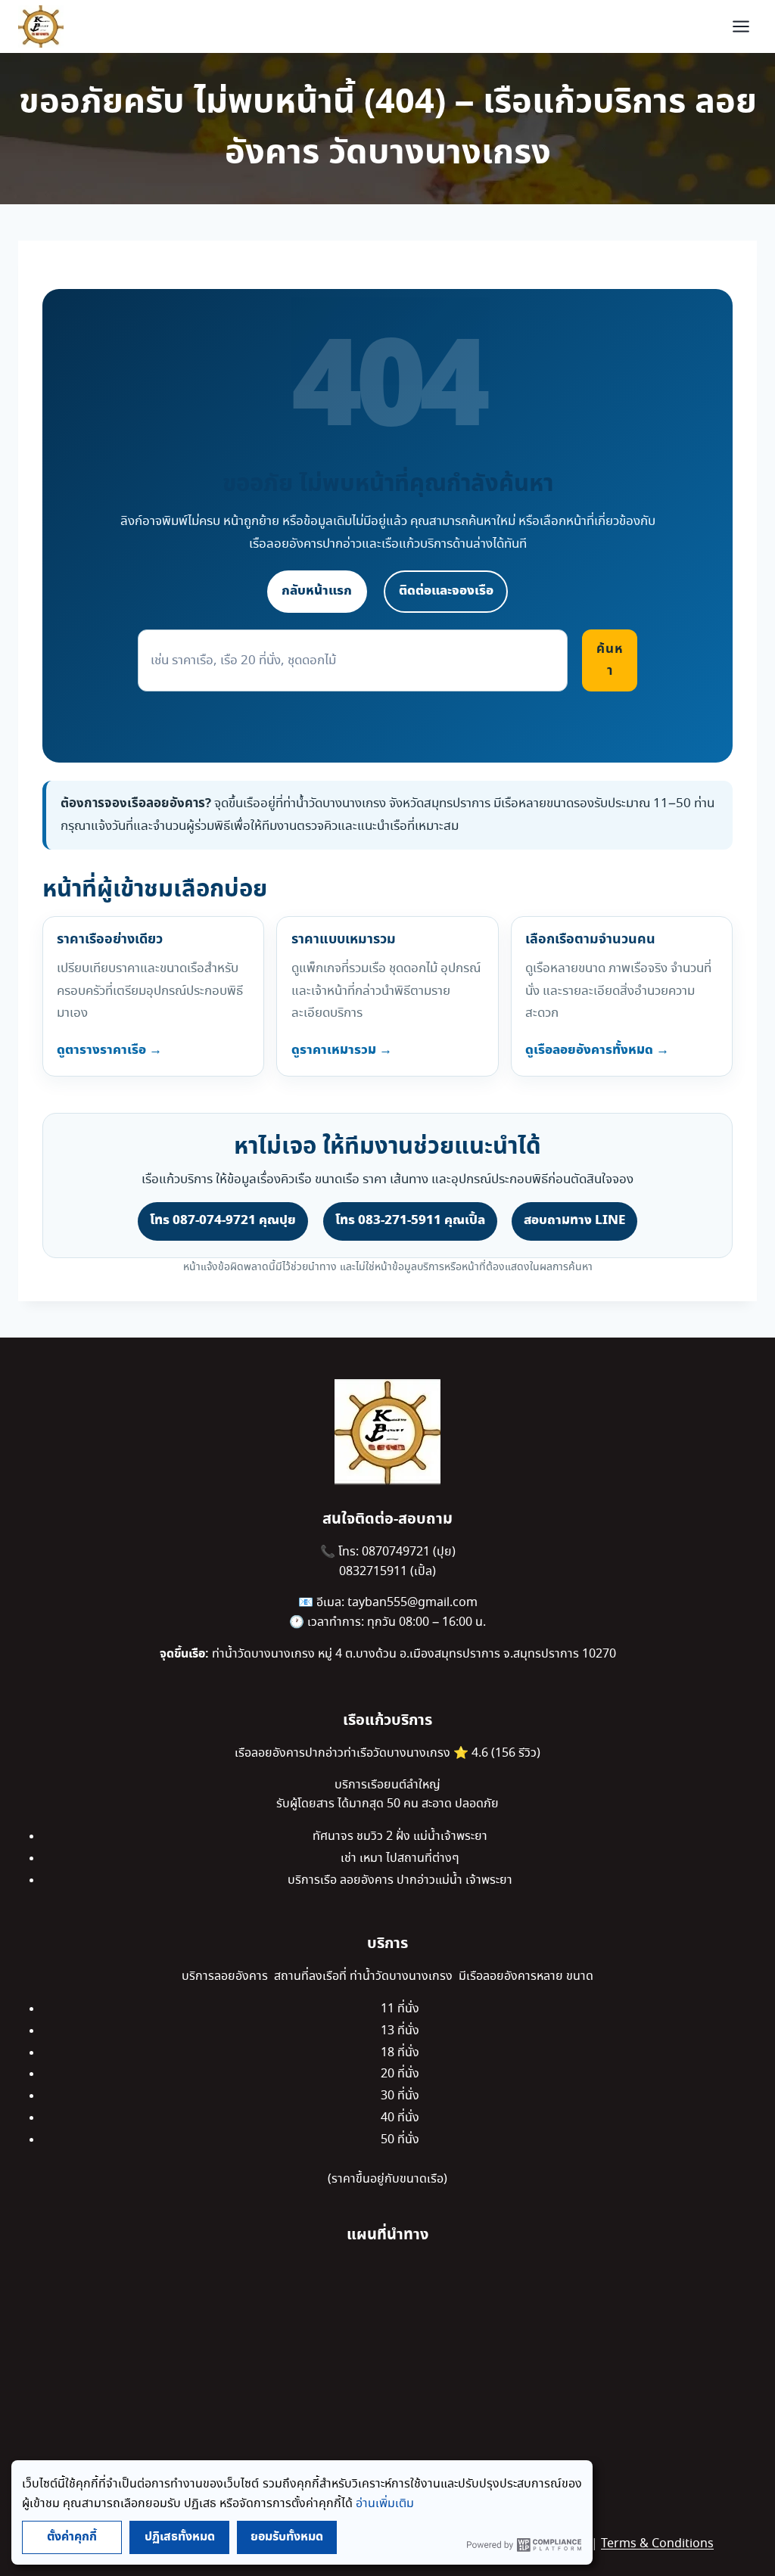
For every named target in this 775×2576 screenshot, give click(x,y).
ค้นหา (610, 660)
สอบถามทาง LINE (574, 1220)
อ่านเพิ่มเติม (385, 2504)
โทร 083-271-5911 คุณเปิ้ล (410, 1220)
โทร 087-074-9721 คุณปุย (223, 1220)
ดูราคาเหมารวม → (342, 1050)
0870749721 (397, 1552)
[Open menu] (741, 26)
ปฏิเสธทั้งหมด (180, 2537)
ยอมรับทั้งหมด (287, 2537)
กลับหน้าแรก (317, 591)
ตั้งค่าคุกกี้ (72, 2537)
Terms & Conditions (657, 2544)
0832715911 (375, 1572)
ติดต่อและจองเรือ (446, 591)
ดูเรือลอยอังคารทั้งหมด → (597, 1050)
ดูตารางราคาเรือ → (109, 1050)
